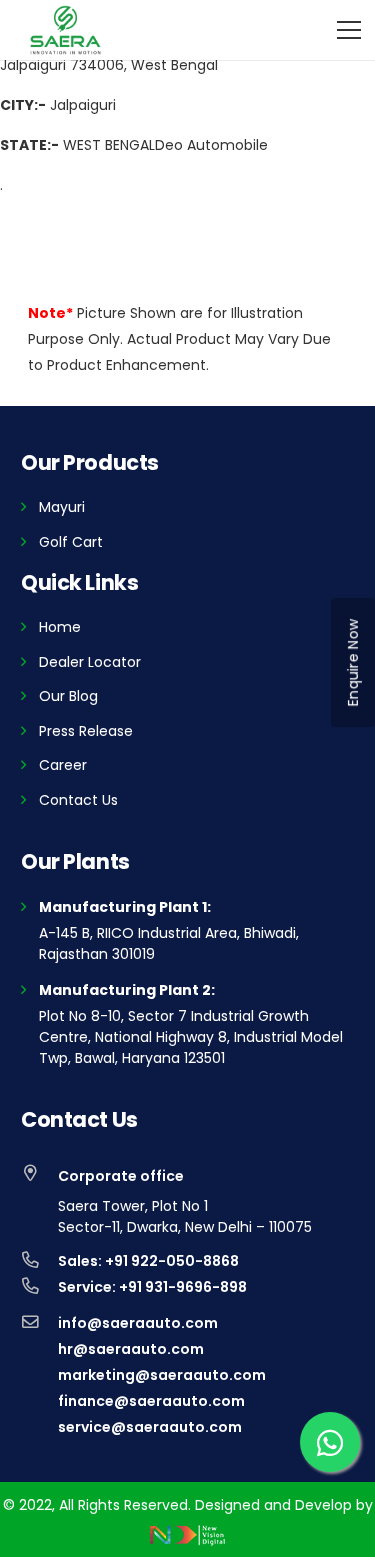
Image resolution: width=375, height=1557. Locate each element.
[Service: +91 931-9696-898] (39, 1287)
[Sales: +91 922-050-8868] (39, 1261)
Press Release (86, 731)
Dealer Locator (90, 662)
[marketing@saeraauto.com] (39, 1375)
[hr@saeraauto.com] (39, 1349)
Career (63, 765)
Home (60, 627)
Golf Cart (71, 542)
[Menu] (349, 30)
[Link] (65, 30)
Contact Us (78, 800)
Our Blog (68, 696)
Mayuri (62, 507)
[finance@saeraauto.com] (39, 1401)
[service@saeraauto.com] (39, 1427)
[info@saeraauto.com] (39, 1323)
